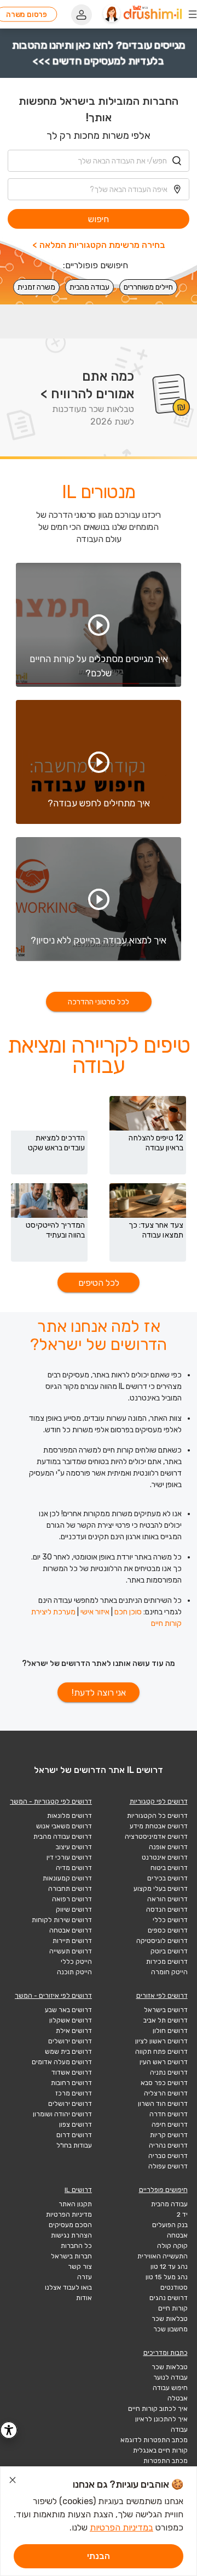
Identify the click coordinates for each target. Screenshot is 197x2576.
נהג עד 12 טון (169, 2267)
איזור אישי (95, 1612)
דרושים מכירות (167, 1962)
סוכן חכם (128, 1612)
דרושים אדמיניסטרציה (156, 1837)
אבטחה (177, 2235)
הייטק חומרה (169, 1972)
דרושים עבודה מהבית (63, 1837)
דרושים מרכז (74, 2093)
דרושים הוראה (167, 1899)
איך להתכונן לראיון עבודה (161, 2424)
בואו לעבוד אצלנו (68, 2287)
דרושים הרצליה (166, 2093)
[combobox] (99, 161)
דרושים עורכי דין (69, 1857)
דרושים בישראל (166, 2010)
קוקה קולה (172, 2246)
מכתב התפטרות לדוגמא (154, 2440)
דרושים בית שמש (68, 2052)
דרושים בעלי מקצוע (161, 1889)
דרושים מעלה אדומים (62, 2062)
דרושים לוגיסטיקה (162, 1941)
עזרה (85, 2277)
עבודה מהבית (89, 287)
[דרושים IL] (153, 14)
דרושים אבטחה (71, 1930)
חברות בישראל (71, 2256)
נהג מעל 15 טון (167, 2277)
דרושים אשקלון (71, 2020)
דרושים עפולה (168, 2166)
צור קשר (80, 2267)
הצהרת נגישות (71, 2235)
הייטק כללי (76, 1962)
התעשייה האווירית (163, 2256)
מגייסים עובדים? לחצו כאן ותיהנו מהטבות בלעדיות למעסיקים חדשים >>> (99, 53)
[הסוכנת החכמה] (112, 14)
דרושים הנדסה (167, 1910)
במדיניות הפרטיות (121, 2527)
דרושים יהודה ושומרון (62, 2114)
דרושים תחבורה (70, 1889)
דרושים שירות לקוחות (62, 1920)
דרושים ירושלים (70, 2041)
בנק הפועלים (170, 2225)
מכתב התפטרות (166, 2461)
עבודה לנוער (170, 2377)
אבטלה (178, 2398)
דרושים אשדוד (72, 2072)
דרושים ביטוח (169, 1868)
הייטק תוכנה (74, 1972)
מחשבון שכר (170, 2329)
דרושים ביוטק (169, 1951)
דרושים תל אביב (166, 2020)
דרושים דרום (74, 2135)
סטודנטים (174, 2287)
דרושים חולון (170, 2031)
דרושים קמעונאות (67, 1878)
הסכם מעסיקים (70, 2225)
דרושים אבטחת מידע (159, 1826)
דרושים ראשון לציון (161, 2041)
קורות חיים (173, 2308)
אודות (84, 2298)
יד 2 (182, 2215)
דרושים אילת (74, 2031)
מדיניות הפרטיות (69, 2215)
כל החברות (76, 2246)
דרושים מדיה (74, 1868)
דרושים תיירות (72, 1941)
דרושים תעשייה (71, 1951)
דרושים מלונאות (69, 1816)
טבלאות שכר (170, 2319)
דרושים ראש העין (164, 2062)
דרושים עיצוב (74, 1847)
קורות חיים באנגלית (160, 2450)
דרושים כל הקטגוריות (157, 1816)
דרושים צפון (76, 2125)
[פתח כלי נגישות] (9, 2430)
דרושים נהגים (169, 2298)
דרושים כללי (170, 1920)
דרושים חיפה (170, 2125)
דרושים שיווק (74, 1910)
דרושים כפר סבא (164, 2083)
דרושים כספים (168, 1930)
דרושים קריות (169, 2135)
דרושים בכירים (167, 1878)
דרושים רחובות (71, 2083)
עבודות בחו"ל (74, 2145)
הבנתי (99, 2556)
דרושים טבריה (168, 2156)
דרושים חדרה (169, 2114)
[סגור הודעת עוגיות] (13, 2482)
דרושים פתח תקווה (161, 2052)
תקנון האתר (75, 2204)
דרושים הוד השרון (163, 2104)
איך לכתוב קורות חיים (158, 2409)
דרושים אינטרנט (165, 1857)
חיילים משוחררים (148, 287)
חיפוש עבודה (170, 2388)
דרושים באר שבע (68, 2010)
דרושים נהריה (168, 2145)
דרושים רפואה (72, 1899)
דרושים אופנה (168, 1847)
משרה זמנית (36, 287)
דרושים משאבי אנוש (64, 1826)
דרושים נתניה (169, 2072)
